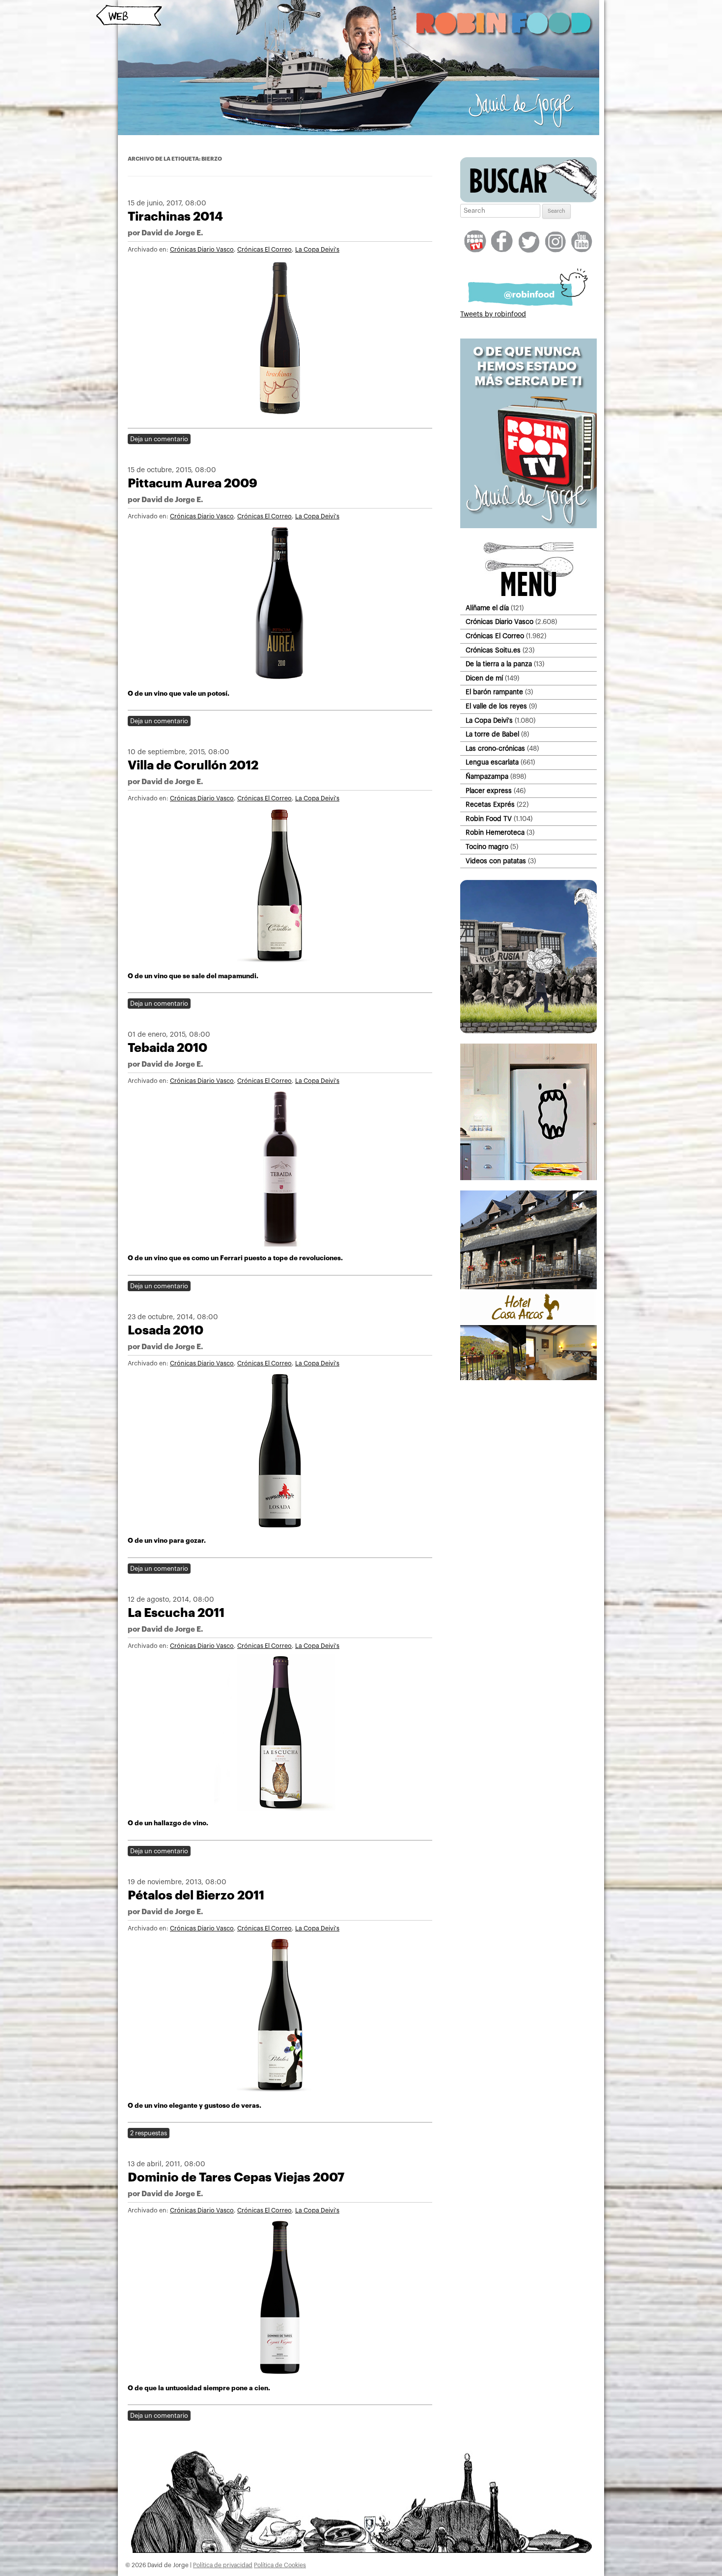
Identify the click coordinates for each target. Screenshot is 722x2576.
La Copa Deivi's (317, 250)
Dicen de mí (484, 678)
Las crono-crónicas (495, 749)
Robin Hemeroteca (495, 833)
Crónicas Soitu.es (493, 650)
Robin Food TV (489, 819)
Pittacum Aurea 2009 (193, 483)
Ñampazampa (487, 777)
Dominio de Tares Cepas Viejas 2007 (236, 2177)
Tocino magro (487, 847)
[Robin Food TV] (528, 526)
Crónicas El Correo (264, 250)
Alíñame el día (487, 608)
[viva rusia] (528, 1031)
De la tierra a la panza (499, 664)
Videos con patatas (496, 861)
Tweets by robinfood (493, 314)
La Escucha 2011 (176, 1613)
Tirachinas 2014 (175, 216)
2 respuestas (149, 2133)
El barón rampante (494, 692)
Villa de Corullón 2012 (193, 765)
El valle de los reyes (496, 706)
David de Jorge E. (172, 233)
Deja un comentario (159, 439)
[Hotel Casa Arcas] (528, 1378)
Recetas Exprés (490, 805)
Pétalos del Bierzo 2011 (196, 1895)
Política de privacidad (223, 2565)
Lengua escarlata (492, 762)
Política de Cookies (280, 2565)
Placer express (489, 791)
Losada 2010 (166, 1330)
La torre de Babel (492, 734)
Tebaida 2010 (167, 1048)
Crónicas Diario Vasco (202, 250)
